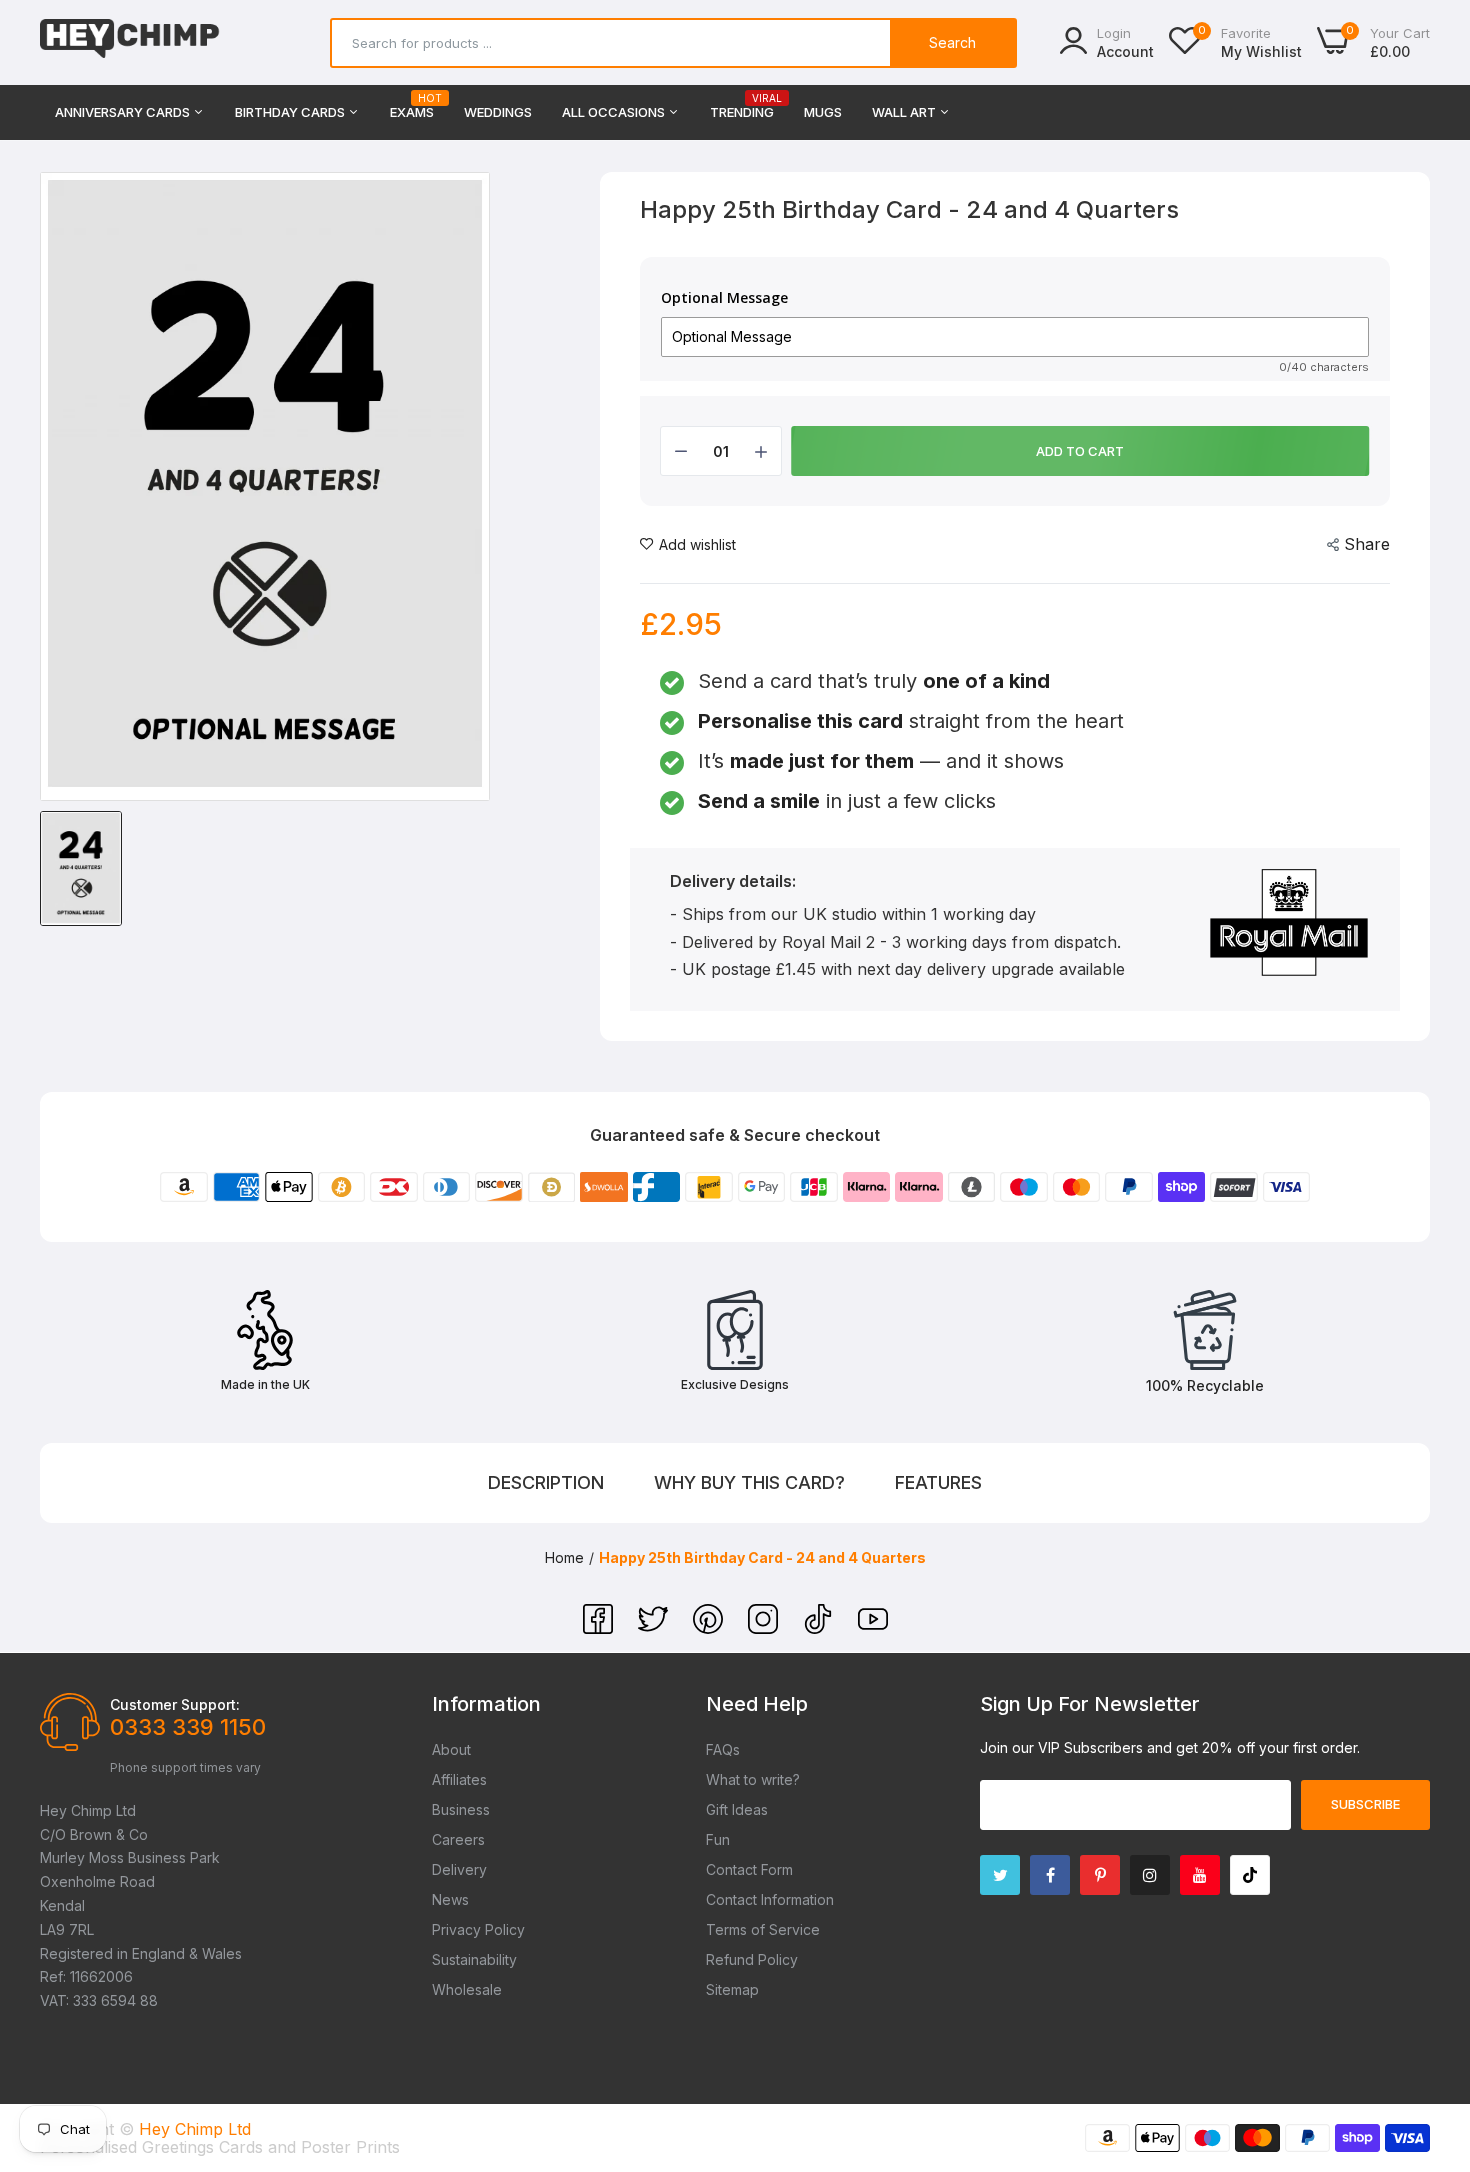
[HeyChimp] (130, 42)
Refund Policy (752, 1959)
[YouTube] (873, 1628)
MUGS (823, 112)
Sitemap (732, 1989)
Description (546, 1482)
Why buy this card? (749, 1482)
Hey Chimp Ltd (195, 2129)
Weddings (498, 112)
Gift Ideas (737, 1809)
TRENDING (742, 106)
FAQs (723, 1749)
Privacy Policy (478, 1929)
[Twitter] (655, 1628)
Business (461, 1809)
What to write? (753, 1779)
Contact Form (749, 1869)
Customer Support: (175, 1704)
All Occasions (615, 112)
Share (1367, 544)
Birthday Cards (291, 112)
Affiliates (459, 1779)
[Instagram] (765, 1628)
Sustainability (474, 1959)
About (451, 1749)
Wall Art (905, 112)
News (450, 1899)
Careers (458, 1839)
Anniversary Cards (124, 112)
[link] (1430, 2027)
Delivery (459, 1869)
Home (564, 1557)
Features (938, 1482)
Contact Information (770, 1899)
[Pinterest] (710, 1628)
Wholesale (467, 1989)
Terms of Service (763, 1929)
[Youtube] (1200, 1875)
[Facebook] (600, 1628)
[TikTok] (820, 1628)
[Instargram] (1150, 1875)
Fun (718, 1839)
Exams (412, 106)
